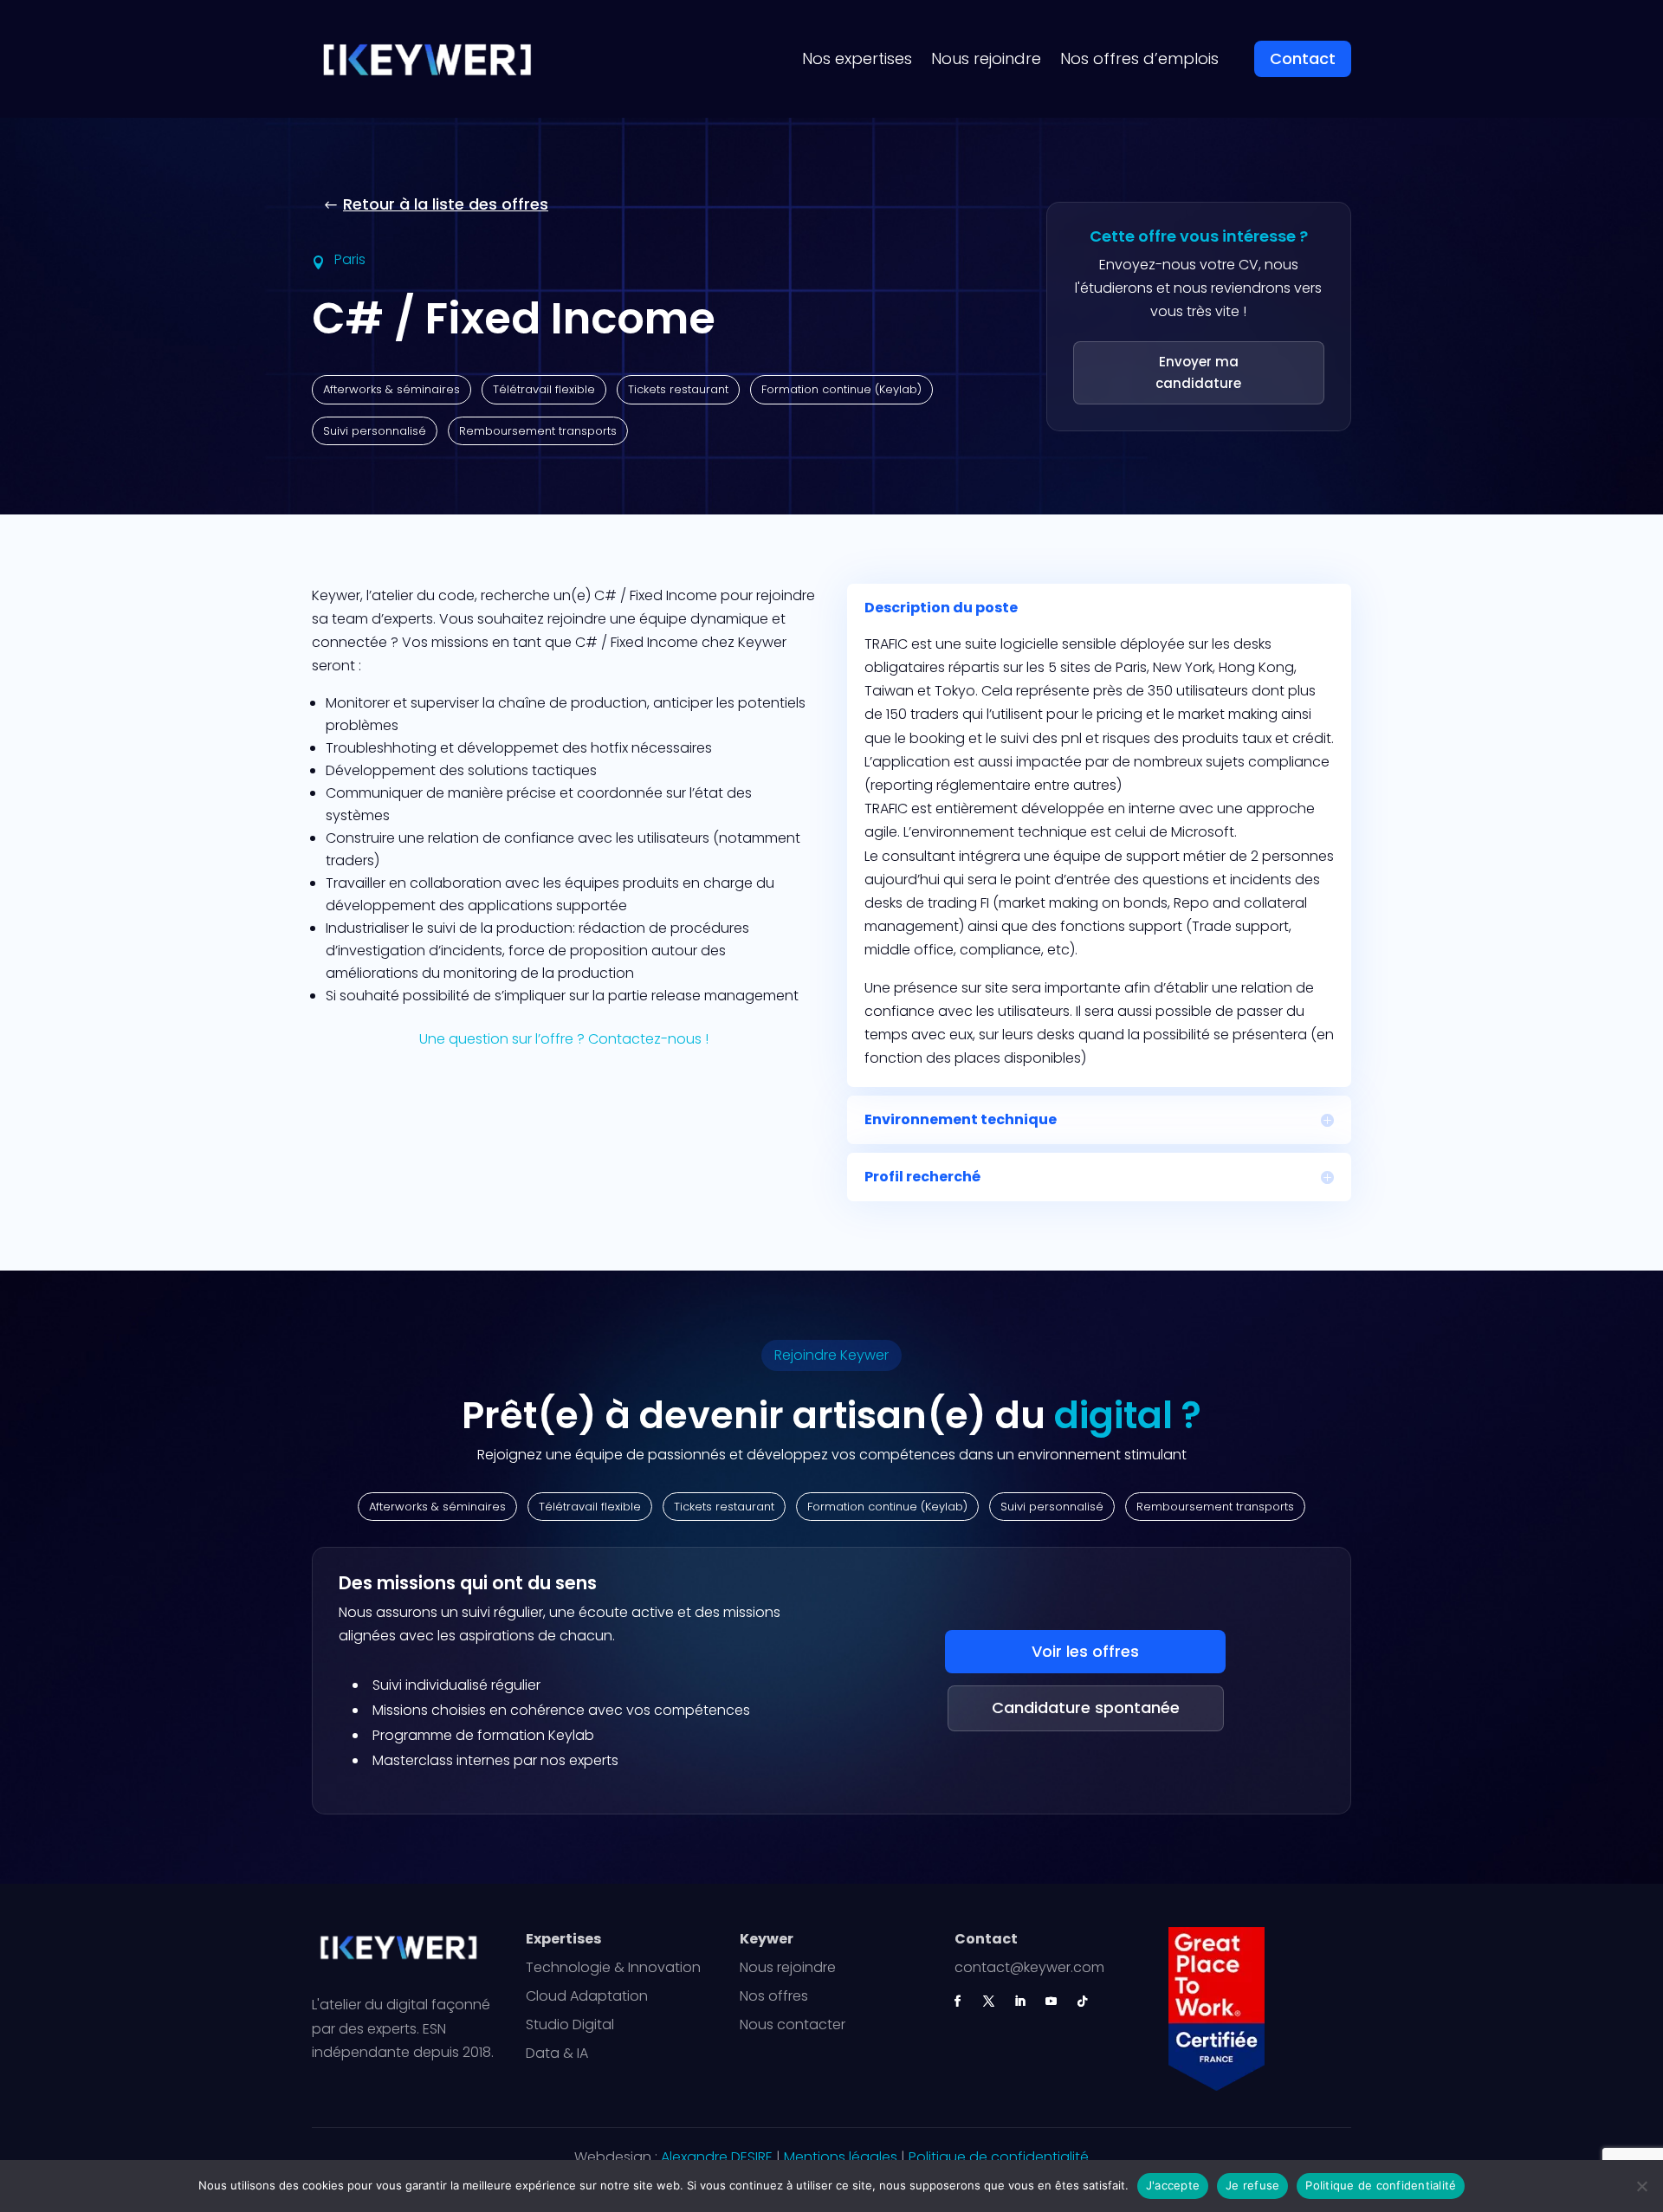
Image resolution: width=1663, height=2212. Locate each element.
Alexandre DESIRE (717, 2157)
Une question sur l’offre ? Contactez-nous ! (564, 1039)
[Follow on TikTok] (1083, 2001)
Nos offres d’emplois (1139, 58)
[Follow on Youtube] (1052, 2001)
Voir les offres (1085, 1651)
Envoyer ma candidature (1198, 372)
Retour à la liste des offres (446, 204)
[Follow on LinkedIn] (1020, 2001)
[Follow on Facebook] (958, 2001)
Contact (1303, 58)
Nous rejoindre (986, 58)
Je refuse (1252, 2185)
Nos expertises (857, 58)
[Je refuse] (1641, 2186)
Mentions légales (841, 2157)
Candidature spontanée (1086, 1708)
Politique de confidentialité (999, 2157)
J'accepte (1173, 2185)
